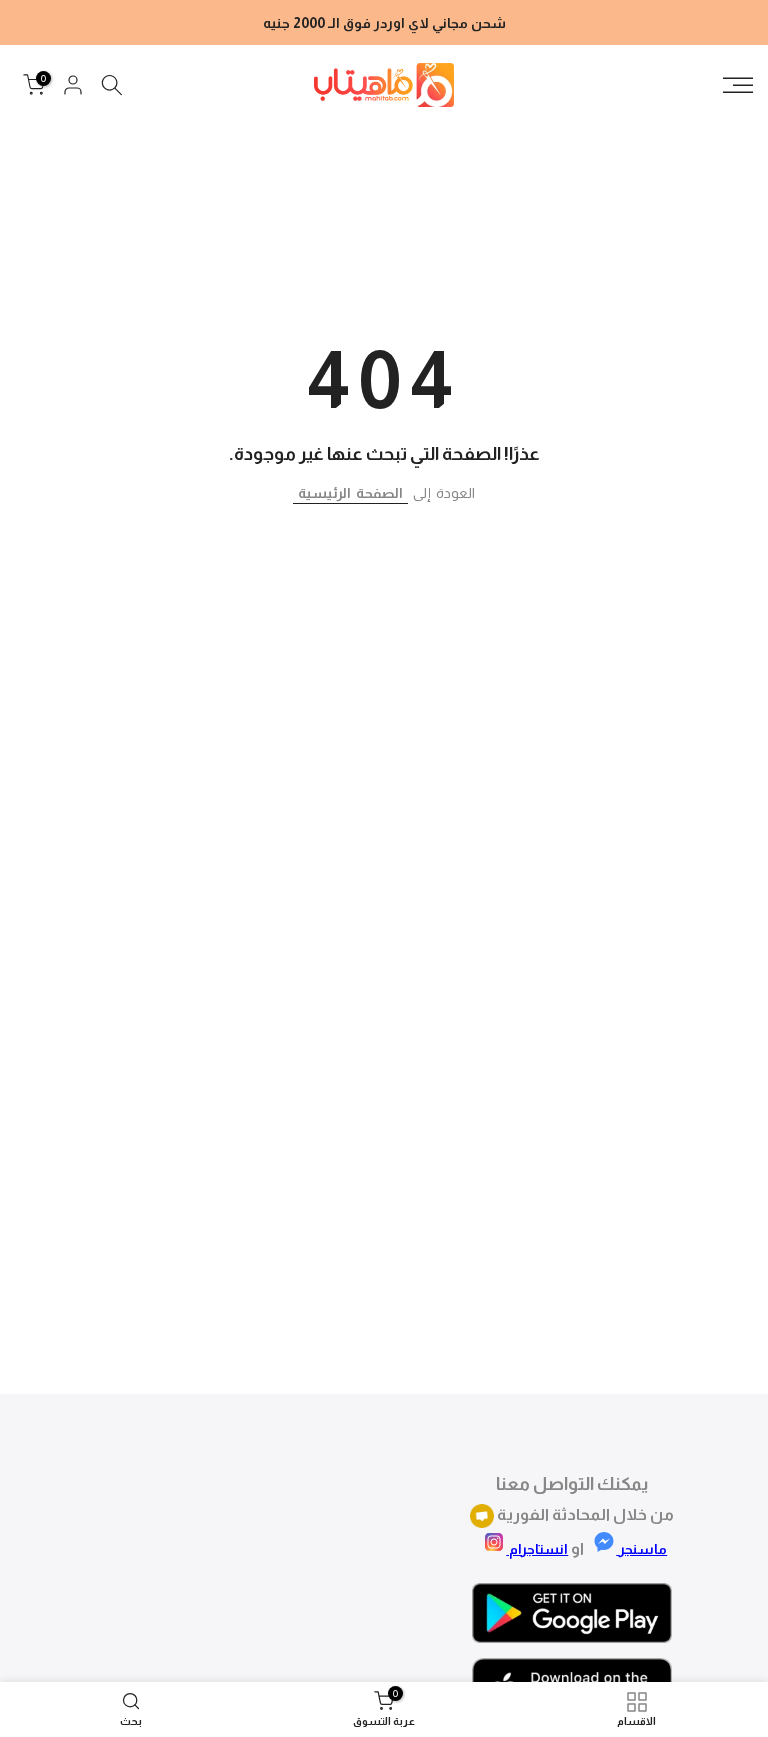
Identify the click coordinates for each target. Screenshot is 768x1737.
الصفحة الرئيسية (350, 493)
